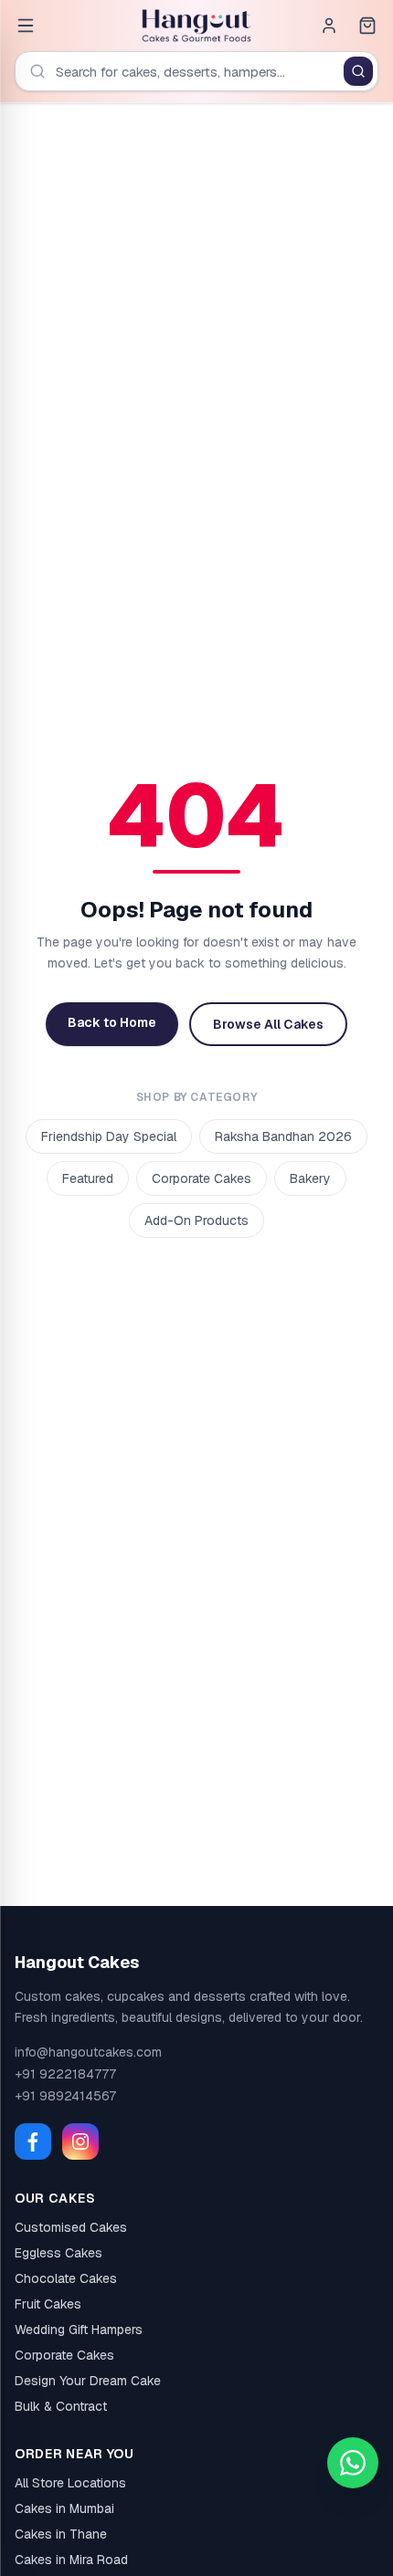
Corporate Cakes (202, 1178)
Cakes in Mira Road (71, 2560)
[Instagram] (80, 2141)
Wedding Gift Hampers (79, 2330)
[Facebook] (33, 2141)
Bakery (310, 1178)
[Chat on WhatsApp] (353, 2463)
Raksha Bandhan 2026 (283, 1136)
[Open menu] (26, 26)
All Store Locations (70, 2483)
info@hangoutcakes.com (88, 2052)
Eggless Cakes (58, 2253)
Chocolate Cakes (66, 2278)
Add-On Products (196, 1220)
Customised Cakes (71, 2227)
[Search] (358, 71)
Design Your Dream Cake (88, 2381)
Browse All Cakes (268, 1024)
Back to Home (112, 1022)
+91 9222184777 (65, 2074)
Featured (88, 1178)
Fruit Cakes (48, 2304)
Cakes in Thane (61, 2534)
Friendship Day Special (109, 1136)
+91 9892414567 (65, 2096)
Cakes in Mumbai (64, 2508)
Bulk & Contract (61, 2406)
